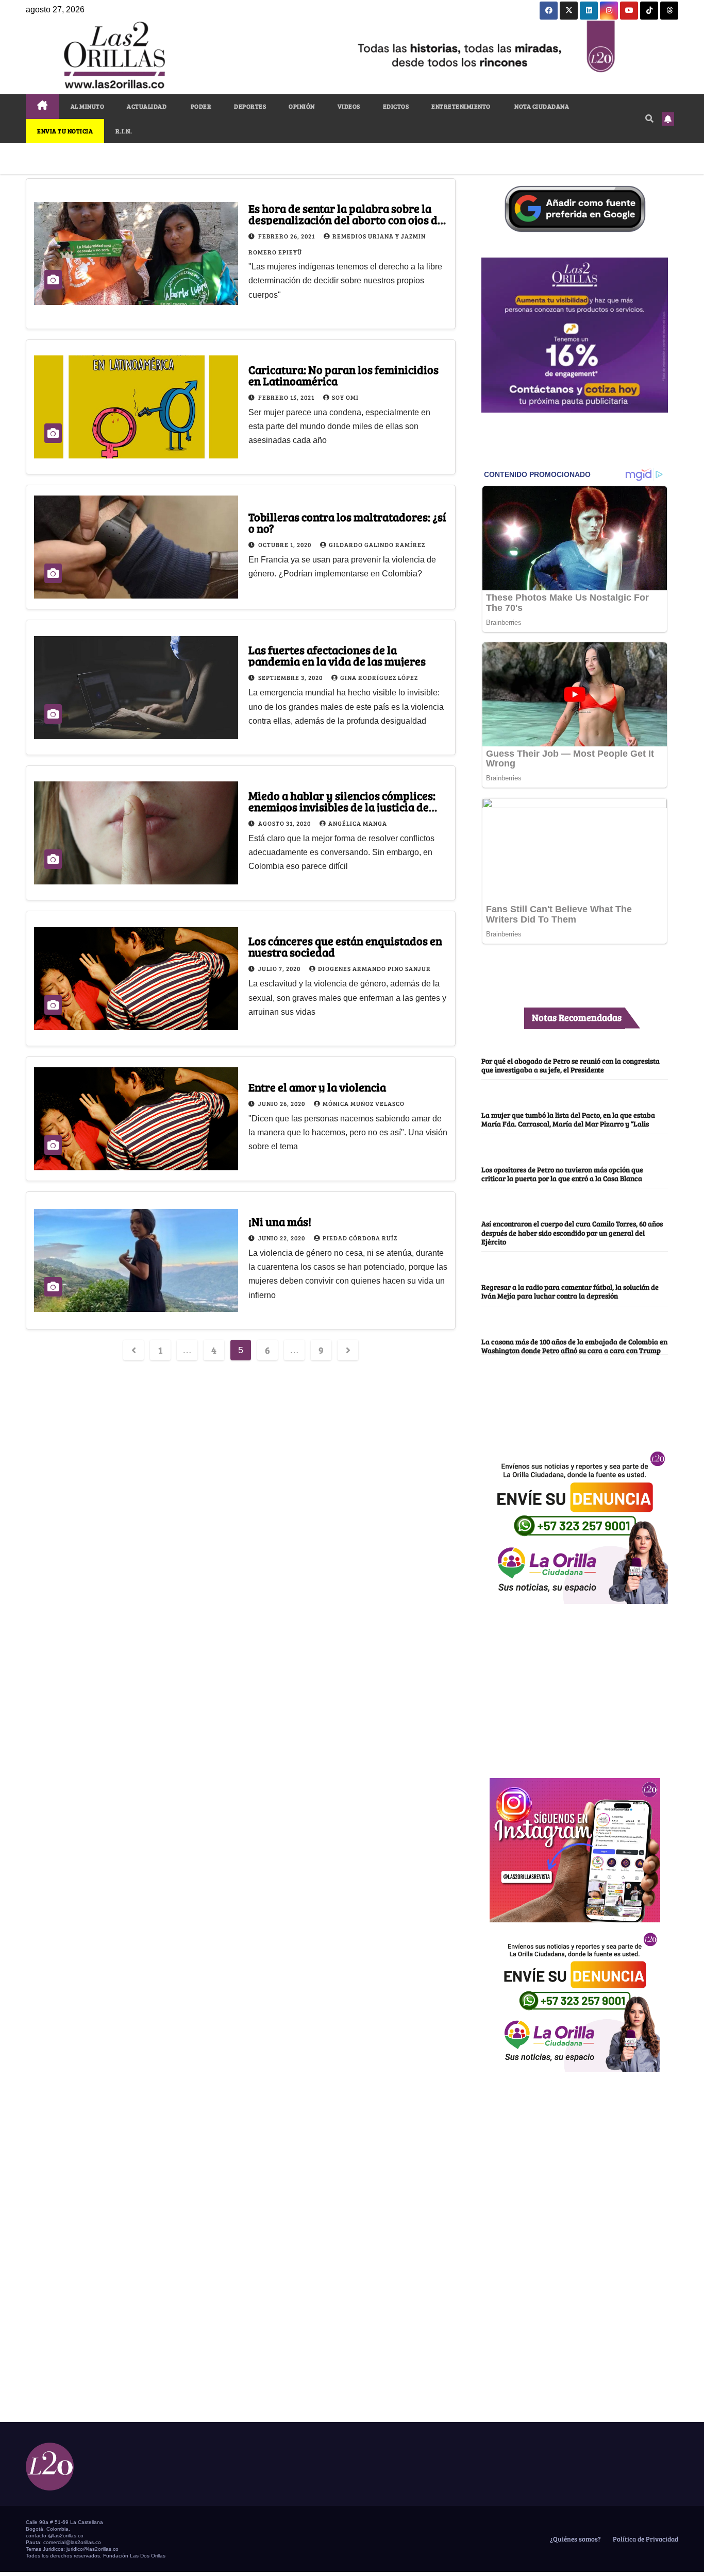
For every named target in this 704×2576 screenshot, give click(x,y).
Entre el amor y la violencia (317, 1087)
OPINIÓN (302, 106)
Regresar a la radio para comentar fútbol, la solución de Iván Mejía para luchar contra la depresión (570, 1291)
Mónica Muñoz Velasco (364, 1103)
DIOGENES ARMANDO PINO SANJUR (374, 968)
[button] (649, 118)
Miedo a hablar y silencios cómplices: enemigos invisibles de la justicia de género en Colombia (342, 807)
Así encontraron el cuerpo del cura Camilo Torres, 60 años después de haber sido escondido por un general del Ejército (572, 1232)
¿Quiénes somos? (575, 2539)
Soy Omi (345, 397)
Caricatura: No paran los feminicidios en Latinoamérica (343, 375)
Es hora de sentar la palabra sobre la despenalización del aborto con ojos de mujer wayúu (346, 219)
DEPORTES (250, 106)
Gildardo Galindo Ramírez (377, 544)
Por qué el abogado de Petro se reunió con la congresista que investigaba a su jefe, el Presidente (571, 1065)
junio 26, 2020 (282, 1103)
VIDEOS (349, 106)
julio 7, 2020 (280, 968)
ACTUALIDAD (147, 106)
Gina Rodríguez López (379, 677)
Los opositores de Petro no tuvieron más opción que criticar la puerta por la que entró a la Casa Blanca (562, 1174)
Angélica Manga (358, 823)
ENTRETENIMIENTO (461, 106)
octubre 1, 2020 (286, 544)
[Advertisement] (575, 1685)
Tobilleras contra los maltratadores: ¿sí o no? (347, 522)
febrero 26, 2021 (287, 236)
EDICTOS (396, 106)
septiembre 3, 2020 (291, 677)
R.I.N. (124, 131)
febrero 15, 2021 (287, 397)
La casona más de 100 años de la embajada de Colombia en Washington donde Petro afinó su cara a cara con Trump (574, 1346)
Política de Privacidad (645, 2539)
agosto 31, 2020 (285, 823)
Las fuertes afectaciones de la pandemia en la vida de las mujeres (337, 655)
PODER (200, 106)
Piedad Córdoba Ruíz (360, 1238)
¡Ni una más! (280, 1221)
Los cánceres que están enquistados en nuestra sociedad (345, 946)
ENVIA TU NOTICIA (65, 131)
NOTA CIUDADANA (541, 106)
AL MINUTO (88, 106)
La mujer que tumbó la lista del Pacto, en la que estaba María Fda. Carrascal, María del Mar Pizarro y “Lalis (568, 1119)
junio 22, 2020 (282, 1238)
